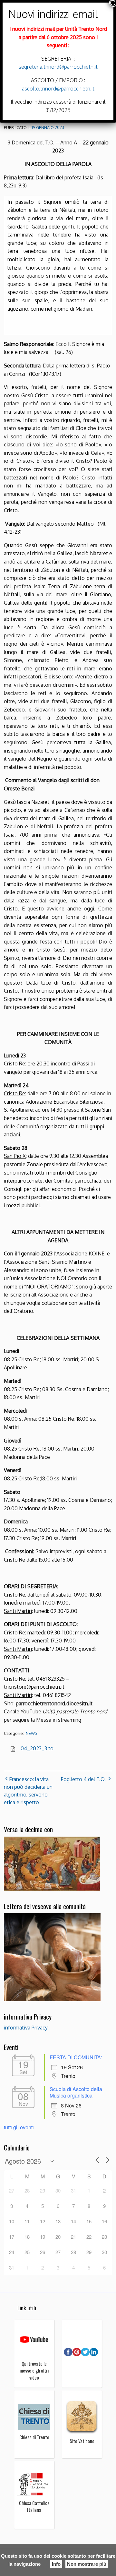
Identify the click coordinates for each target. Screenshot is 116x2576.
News (31, 1733)
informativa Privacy (26, 2028)
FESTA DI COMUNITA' (76, 2057)
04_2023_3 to (37, 1748)
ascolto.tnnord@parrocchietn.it (58, 89)
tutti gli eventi (19, 2127)
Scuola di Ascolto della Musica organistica (76, 2092)
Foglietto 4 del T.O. (83, 1779)
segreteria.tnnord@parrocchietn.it (58, 67)
